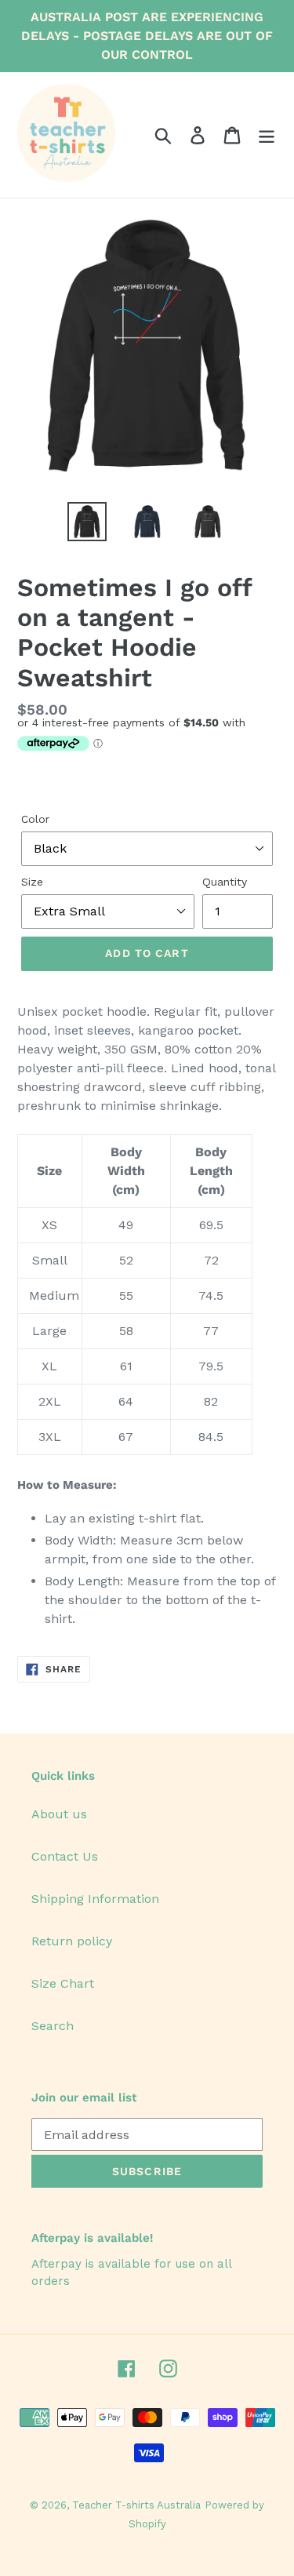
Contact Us (65, 1856)
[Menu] (267, 135)
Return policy (72, 1941)
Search (53, 2026)
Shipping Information (95, 1899)
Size (32, 882)
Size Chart (63, 1983)
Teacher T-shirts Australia (136, 2505)
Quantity (225, 882)
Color (35, 819)
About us (59, 1814)
